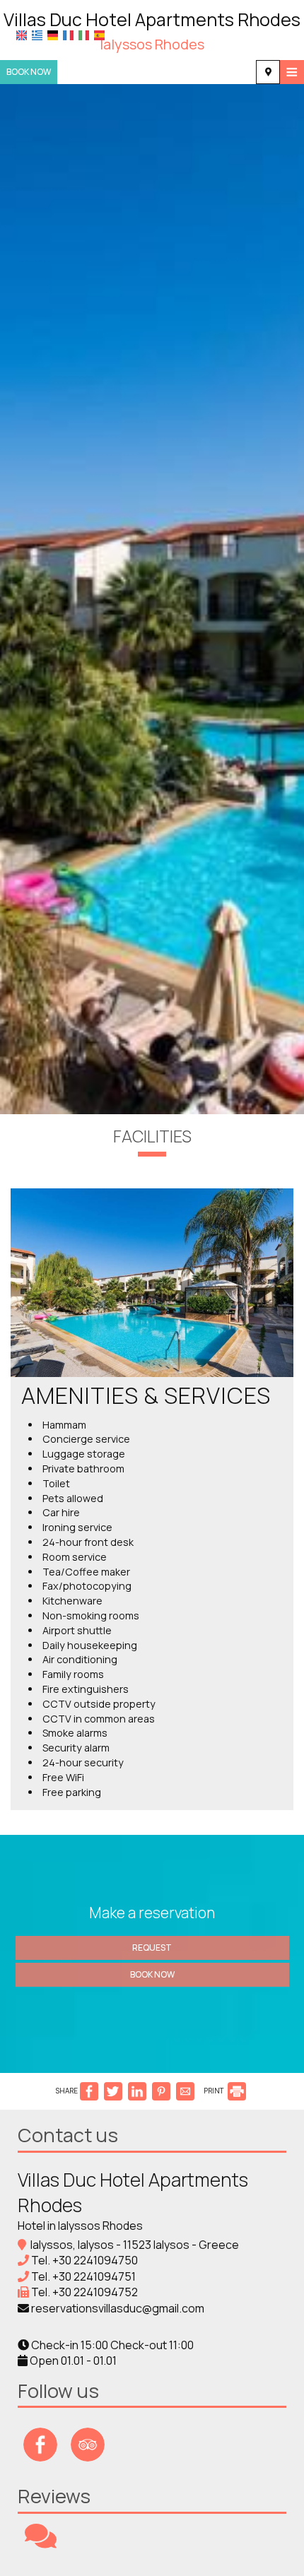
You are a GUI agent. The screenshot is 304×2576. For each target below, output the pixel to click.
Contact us (68, 2135)
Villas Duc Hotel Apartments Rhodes (152, 30)
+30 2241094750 (95, 2260)
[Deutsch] (53, 35)
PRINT (215, 2091)
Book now (29, 72)
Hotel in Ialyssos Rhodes (80, 2226)
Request (152, 1948)
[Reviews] (41, 2542)
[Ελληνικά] (37, 35)
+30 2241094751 (94, 2276)
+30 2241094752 (95, 2292)
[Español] (99, 35)
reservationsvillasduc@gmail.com (118, 2308)
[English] (22, 35)
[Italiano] (84, 35)
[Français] (68, 35)
